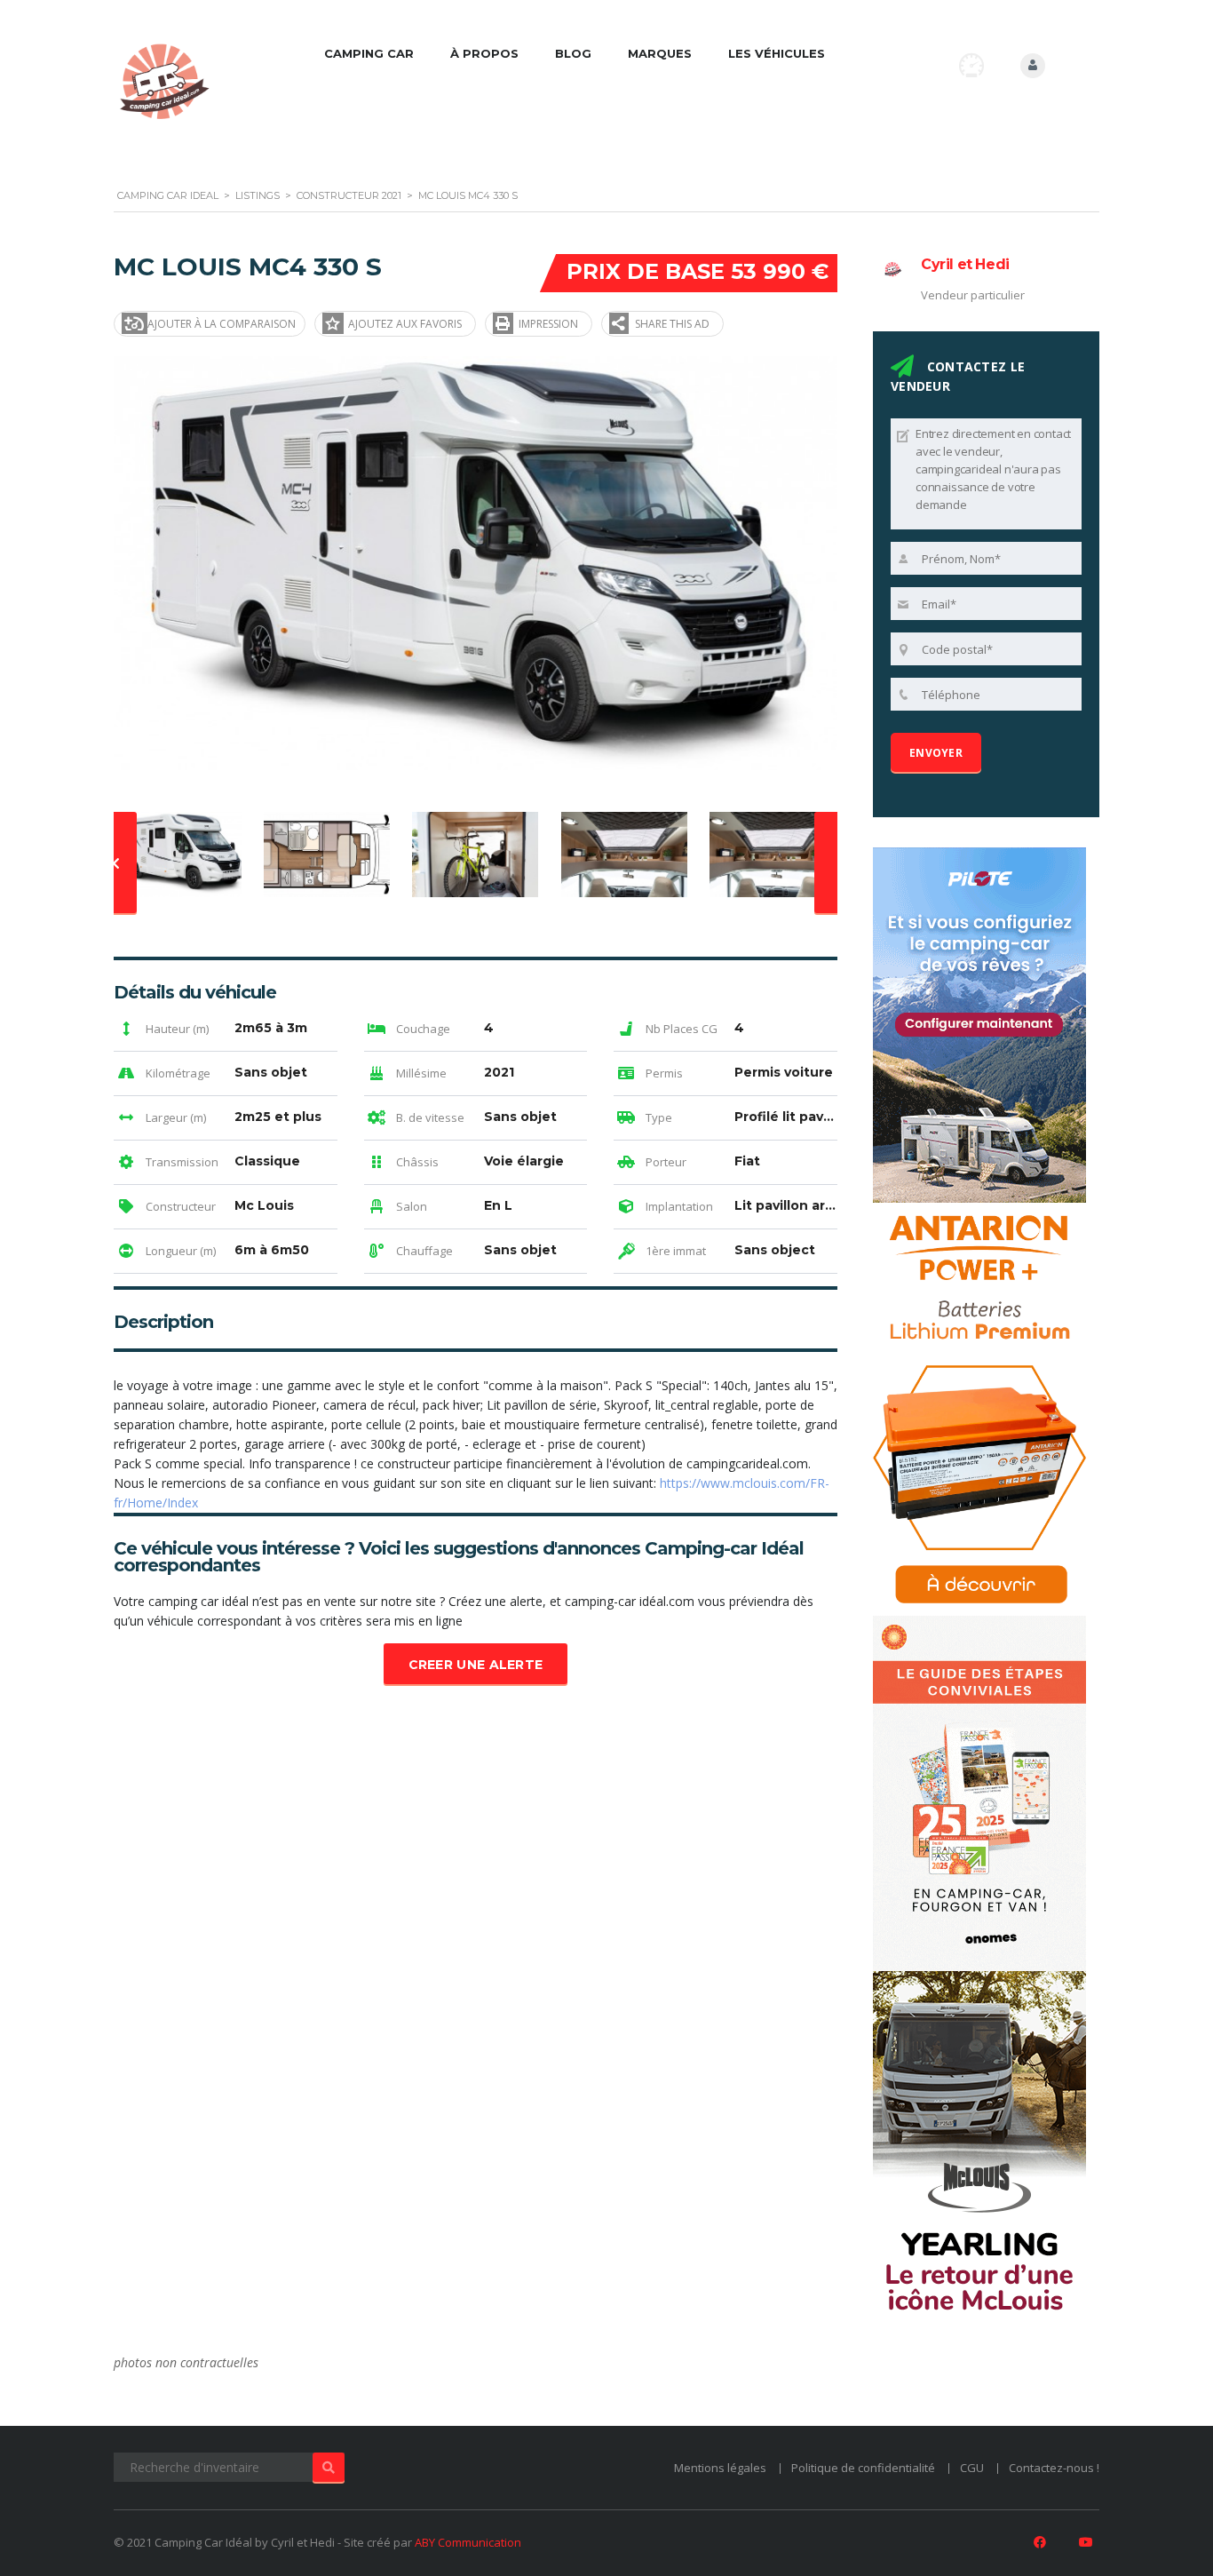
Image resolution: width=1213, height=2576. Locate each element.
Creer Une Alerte (476, 1665)
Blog (573, 53)
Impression (548, 324)
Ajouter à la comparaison (222, 324)
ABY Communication (468, 2542)
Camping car (369, 53)
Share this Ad (672, 324)
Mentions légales (720, 2468)
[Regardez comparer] (971, 65)
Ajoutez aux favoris (405, 324)
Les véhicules (777, 53)
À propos (484, 53)
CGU (972, 2468)
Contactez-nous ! (1054, 2468)
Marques (660, 53)
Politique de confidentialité (863, 2468)
